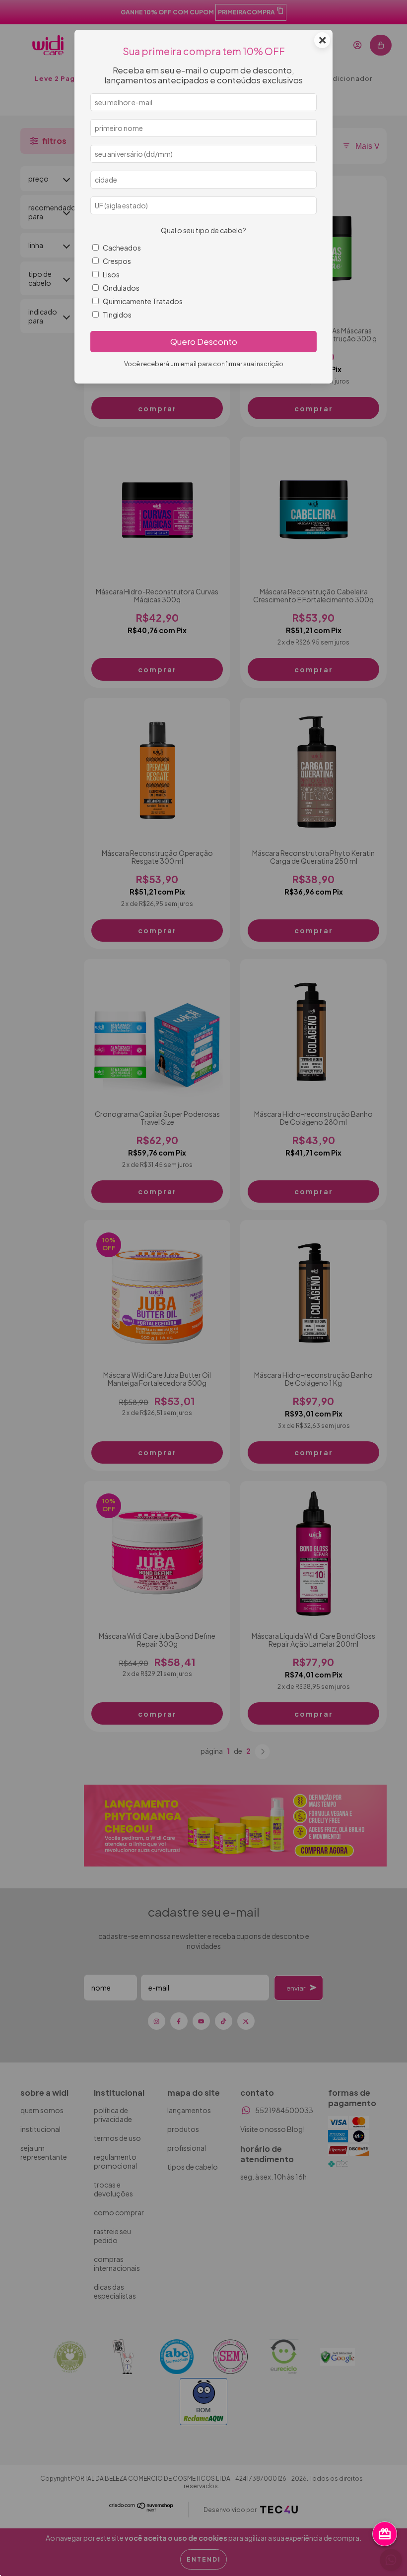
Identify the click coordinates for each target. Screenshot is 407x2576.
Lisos (111, 274)
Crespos (117, 261)
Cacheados (122, 248)
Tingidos (117, 315)
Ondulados (121, 288)
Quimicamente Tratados (143, 301)
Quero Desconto (204, 342)
